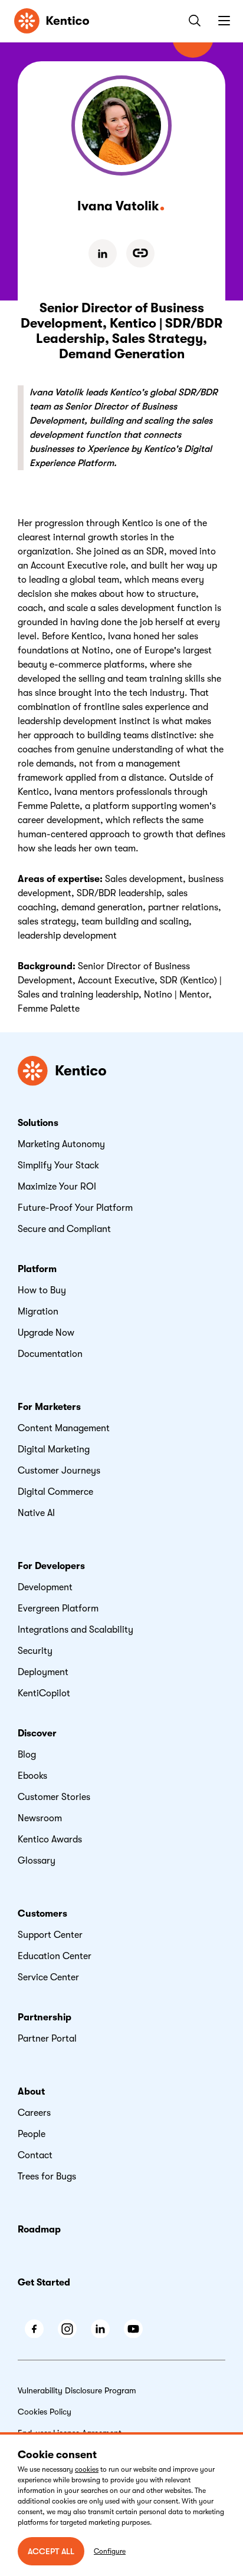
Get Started (44, 2283)
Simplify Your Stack (58, 1165)
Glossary (37, 1861)
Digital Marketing (54, 1449)
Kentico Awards (50, 1839)
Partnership (45, 2017)
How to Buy (42, 1290)
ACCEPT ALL (51, 2551)
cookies (87, 2469)
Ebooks (32, 1776)
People (32, 2134)
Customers (42, 1914)
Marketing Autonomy (61, 1144)
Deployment (43, 1672)
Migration (38, 1312)
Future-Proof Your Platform (75, 1208)
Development (45, 1587)
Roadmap (39, 2230)
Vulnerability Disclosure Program (77, 2390)
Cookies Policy (45, 2412)
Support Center (50, 1935)
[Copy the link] (140, 253)
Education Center (55, 1956)
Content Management (64, 1428)
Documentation (50, 1354)
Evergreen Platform (58, 1609)
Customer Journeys (59, 1471)
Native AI (36, 1513)
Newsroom (40, 1818)
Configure (110, 2551)
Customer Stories (54, 1797)
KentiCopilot (44, 1693)
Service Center (48, 1977)
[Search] (192, 21)
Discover (37, 1733)
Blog (27, 1755)
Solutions (38, 1123)
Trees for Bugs (47, 2177)
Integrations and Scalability (75, 1630)
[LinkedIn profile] (103, 253)
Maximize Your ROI (57, 1187)
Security (35, 1651)
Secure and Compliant (64, 1229)
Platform (37, 1269)
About (31, 2092)
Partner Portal (47, 2039)
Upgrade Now (46, 1333)
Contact (35, 2155)
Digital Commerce (55, 1492)
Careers (34, 2113)
